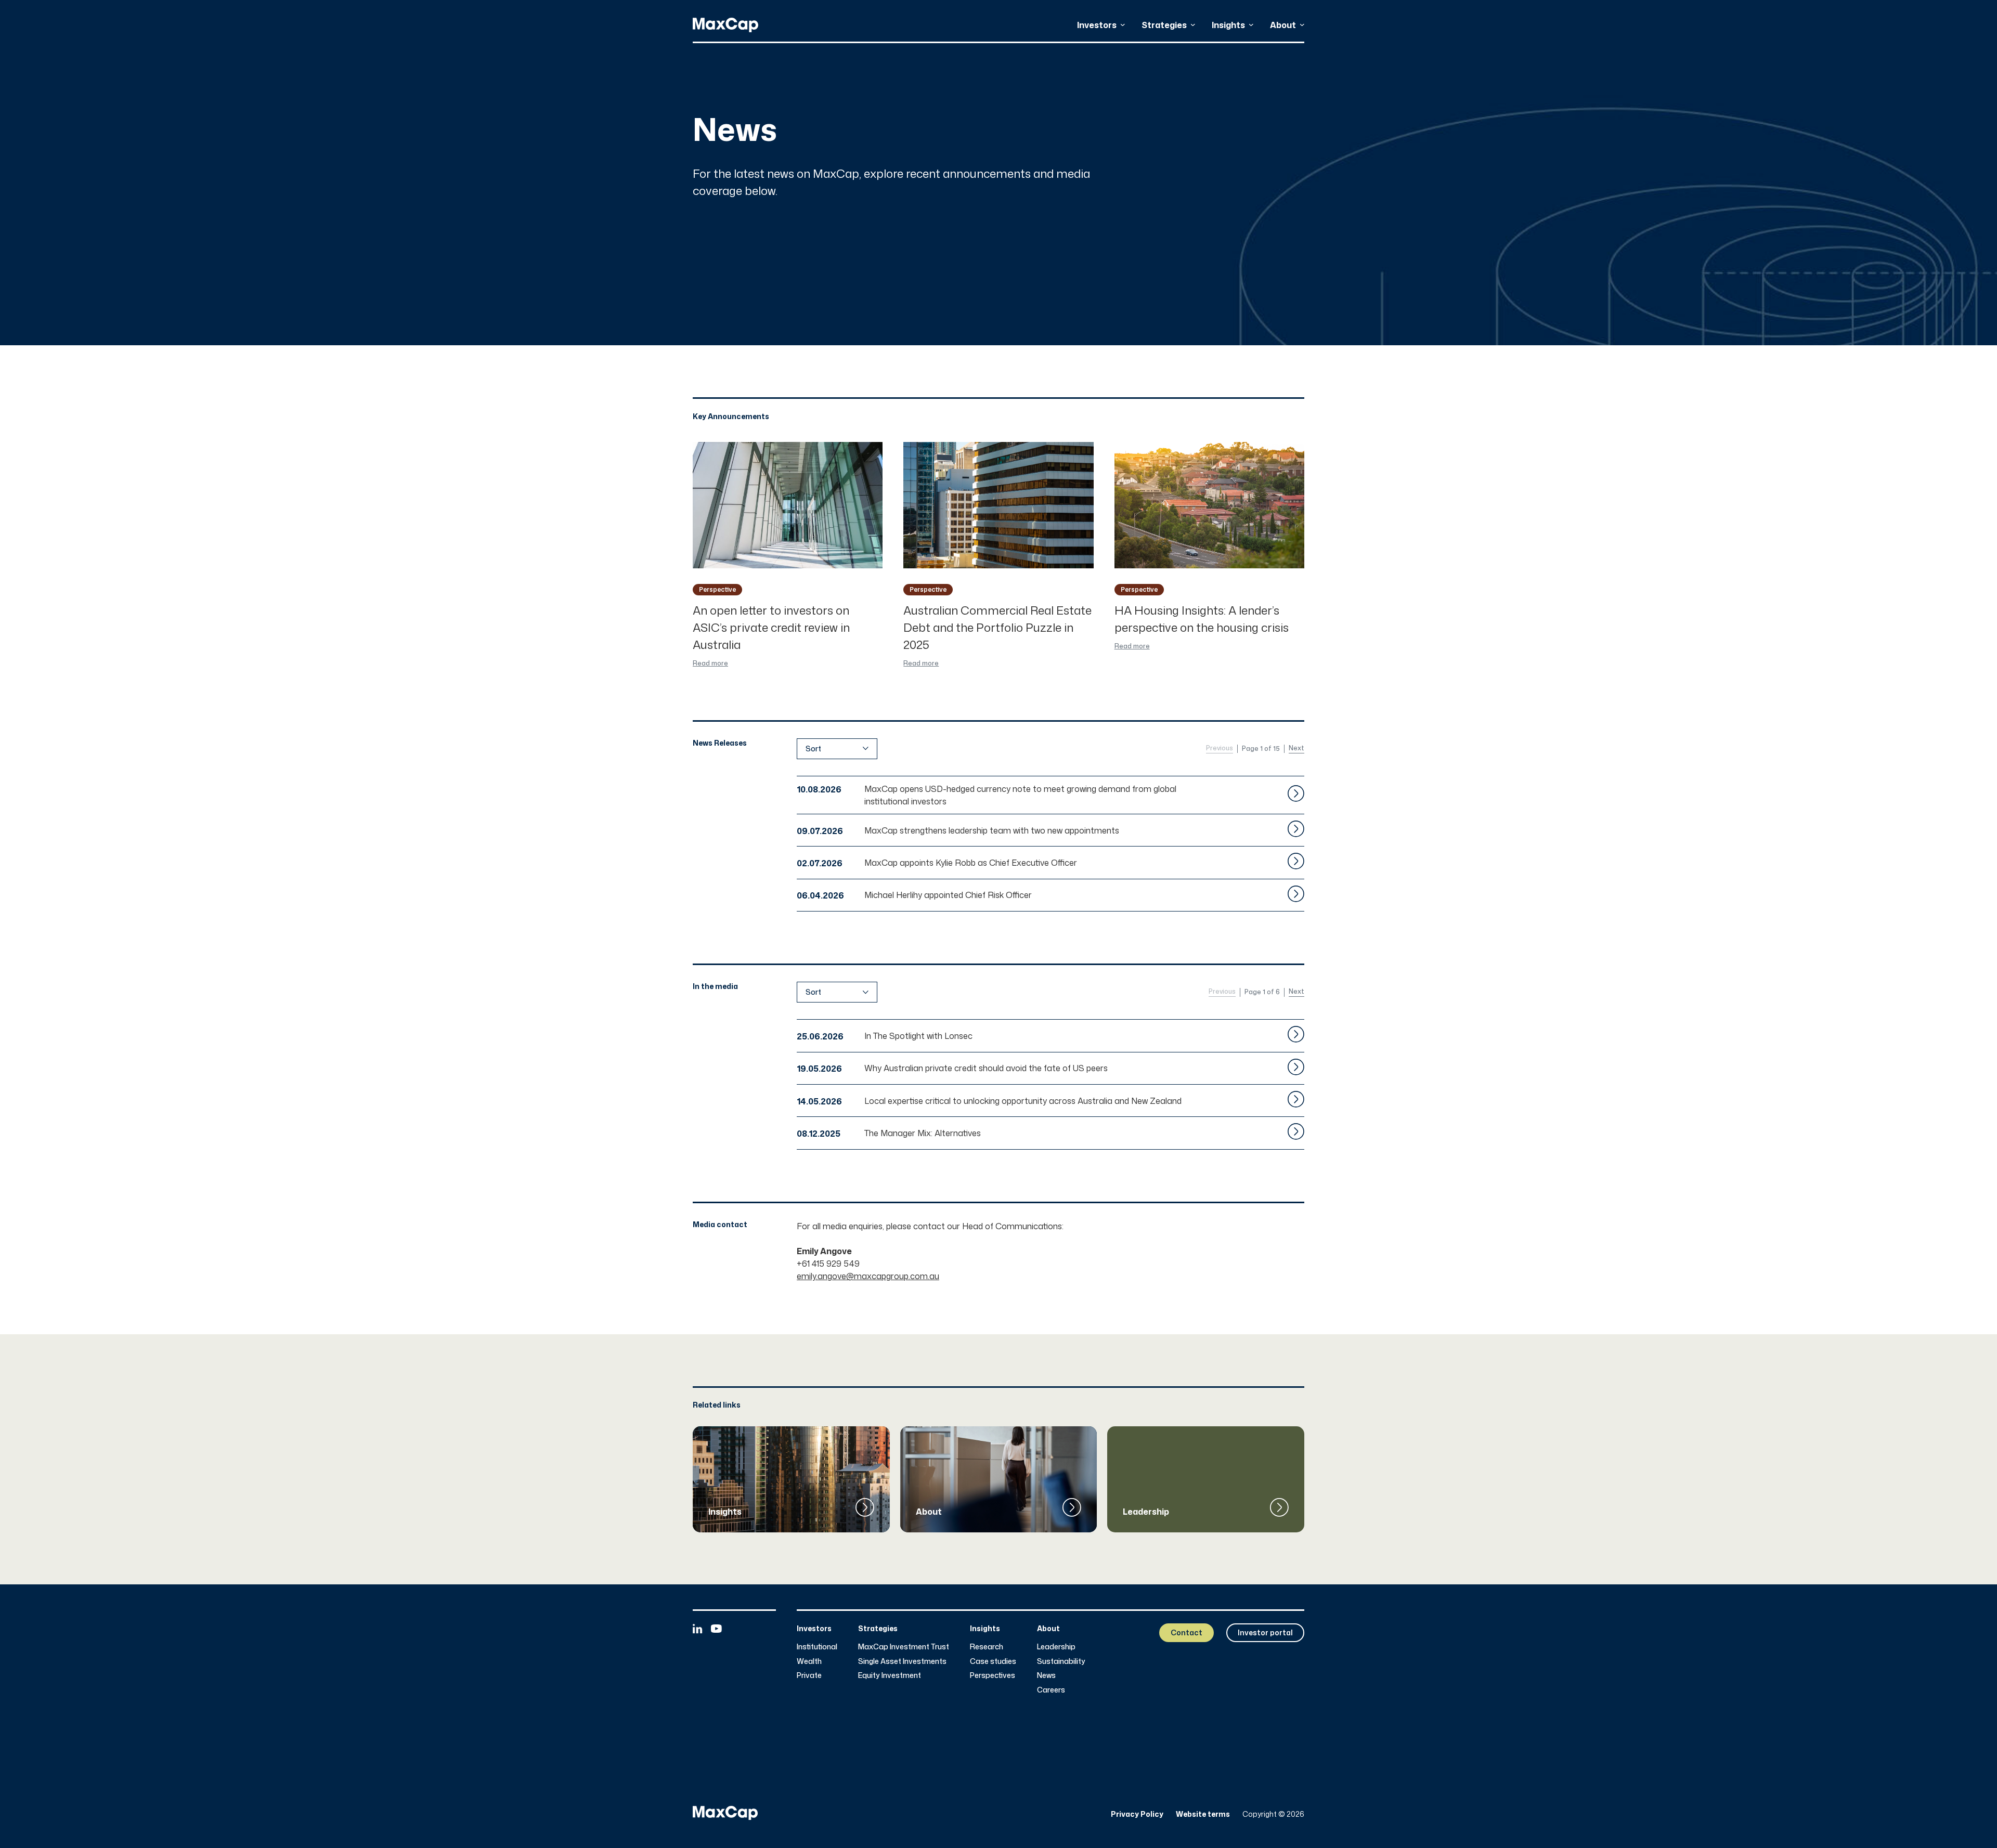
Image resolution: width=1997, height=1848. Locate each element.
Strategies (1164, 25)
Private (809, 1675)
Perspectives (993, 1675)
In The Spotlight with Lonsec (918, 1036)
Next (1296, 748)
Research (987, 1647)
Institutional (817, 1647)
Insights (1228, 25)
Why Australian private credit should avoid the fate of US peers (986, 1068)
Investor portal (1265, 1632)
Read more (710, 663)
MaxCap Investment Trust (904, 1647)
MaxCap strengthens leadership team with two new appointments (992, 830)
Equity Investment (890, 1675)
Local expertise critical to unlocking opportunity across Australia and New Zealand (1023, 1101)
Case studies (993, 1661)
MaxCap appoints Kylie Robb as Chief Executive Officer (971, 863)
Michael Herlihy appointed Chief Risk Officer (948, 895)
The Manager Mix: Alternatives (923, 1133)
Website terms (1203, 1814)
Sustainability (1061, 1661)
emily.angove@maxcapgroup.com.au (868, 1276)
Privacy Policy (1137, 1814)
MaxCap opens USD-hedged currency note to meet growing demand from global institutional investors (1020, 795)
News (1046, 1675)
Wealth (809, 1661)
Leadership (1056, 1647)
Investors (1097, 25)
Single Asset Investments (902, 1661)
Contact (1186, 1632)
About (1283, 25)
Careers (1051, 1690)
